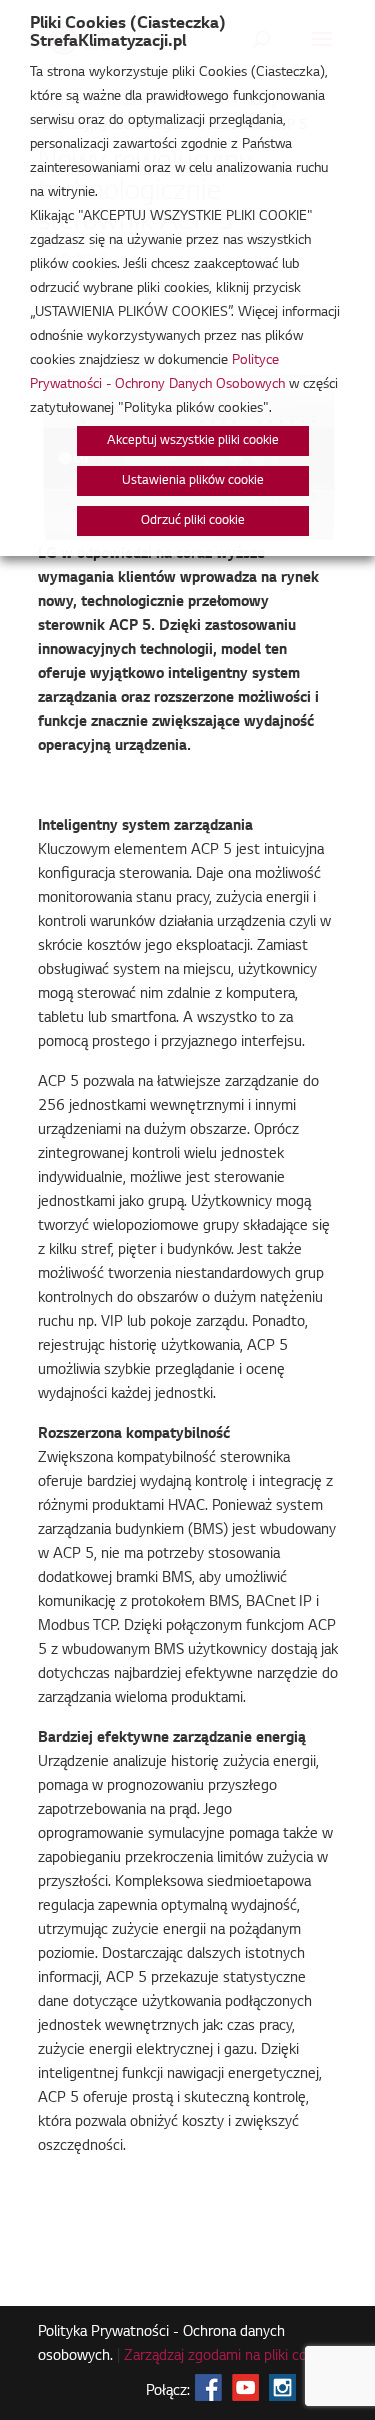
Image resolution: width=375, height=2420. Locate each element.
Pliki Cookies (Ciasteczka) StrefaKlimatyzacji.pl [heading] (128, 33)
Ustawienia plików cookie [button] (193, 481)
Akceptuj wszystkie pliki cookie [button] (193, 441)
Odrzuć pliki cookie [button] (193, 521)
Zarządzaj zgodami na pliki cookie (228, 2357)
